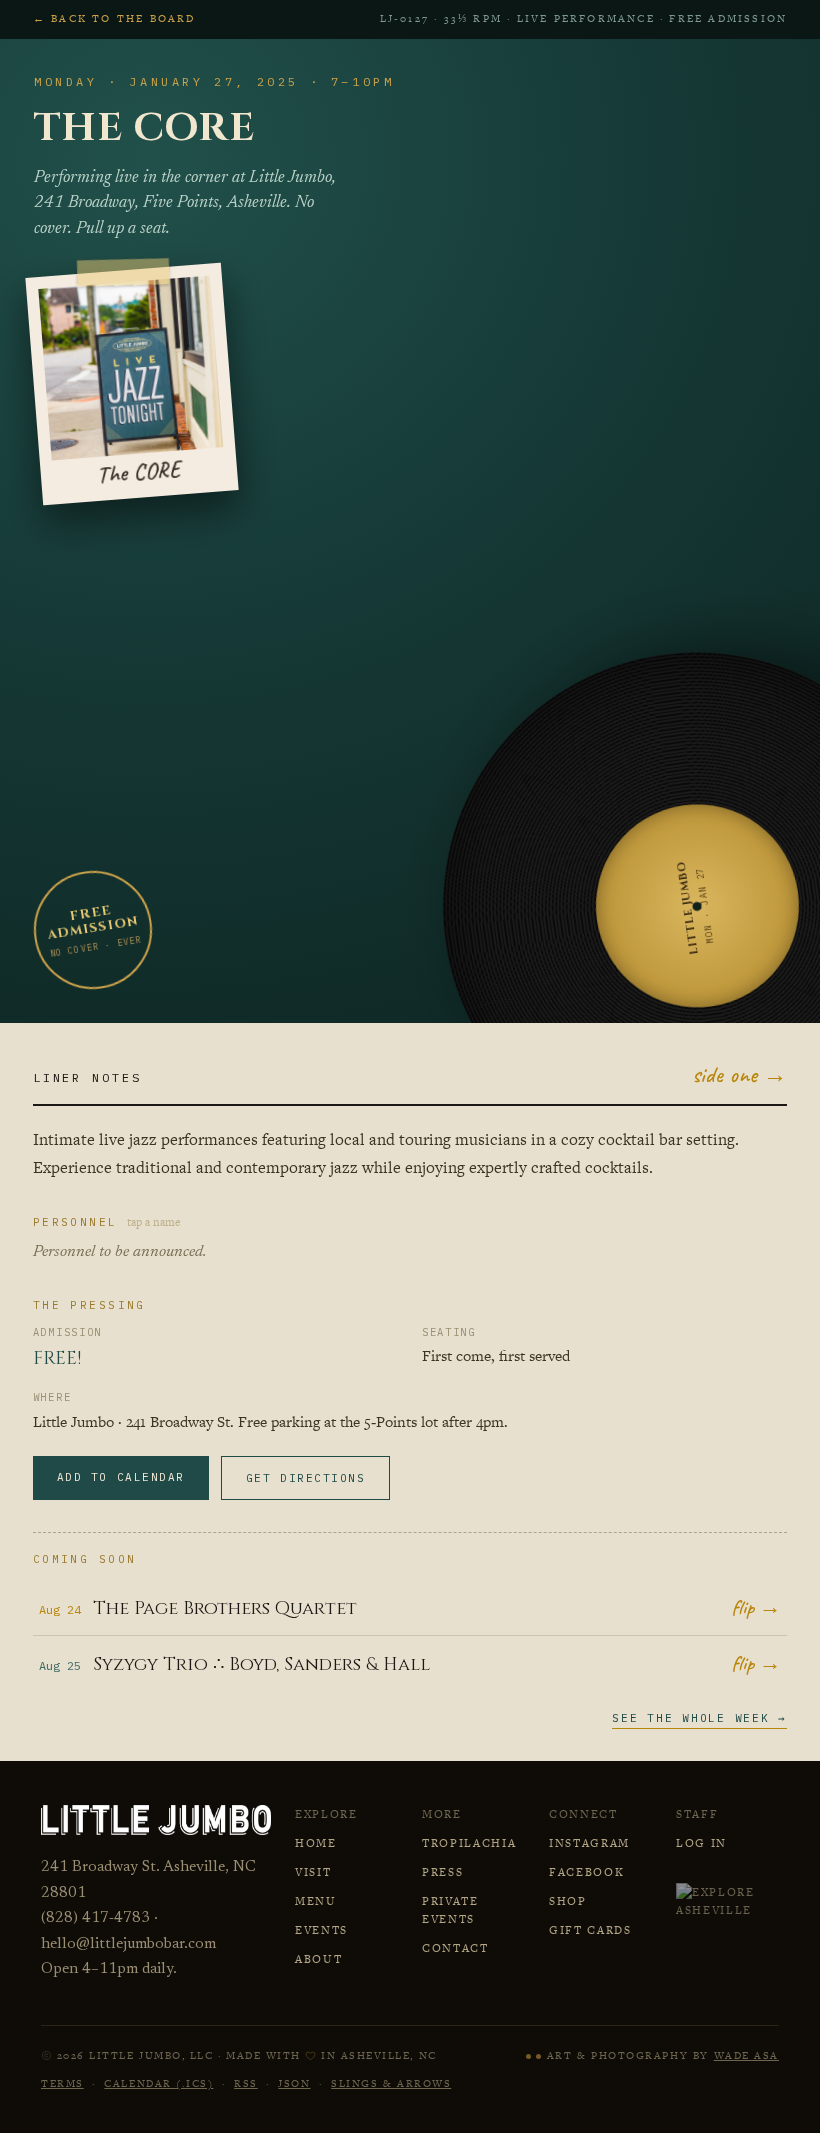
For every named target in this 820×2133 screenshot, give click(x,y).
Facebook (586, 1872)
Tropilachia (469, 1843)
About (318, 1959)
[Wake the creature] (533, 2056)
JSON (294, 2083)
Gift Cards (590, 1930)
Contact (455, 1948)
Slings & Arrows (391, 2083)
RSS (246, 2083)
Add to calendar (121, 1477)
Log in (701, 1843)
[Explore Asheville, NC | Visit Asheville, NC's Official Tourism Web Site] (727, 1901)
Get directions (306, 1478)
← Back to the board (114, 18)
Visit (313, 1872)
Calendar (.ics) (158, 2083)
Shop (568, 1901)
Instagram (589, 1843)
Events (321, 1930)
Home (316, 1843)
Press (442, 1872)
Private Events (450, 1910)
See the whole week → (699, 1718)
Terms (62, 2083)
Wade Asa (746, 2055)
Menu (316, 1901)
